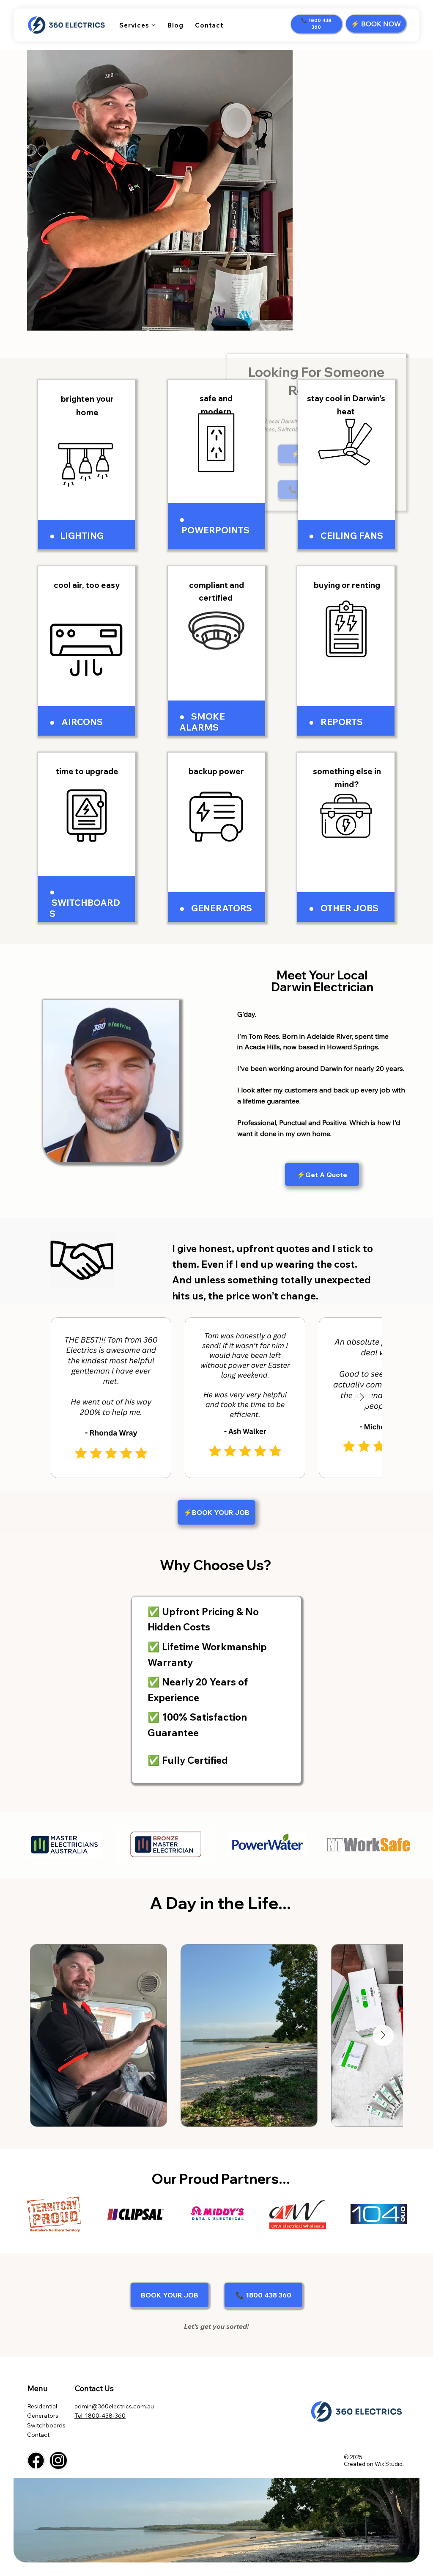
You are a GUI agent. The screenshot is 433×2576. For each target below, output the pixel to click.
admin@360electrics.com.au (114, 2406)
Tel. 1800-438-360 (100, 2416)
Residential (42, 2406)
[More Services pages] (153, 25)
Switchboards (46, 2425)
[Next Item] (362, 1398)
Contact (38, 2435)
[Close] (36, 2460)
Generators (43, 2416)
